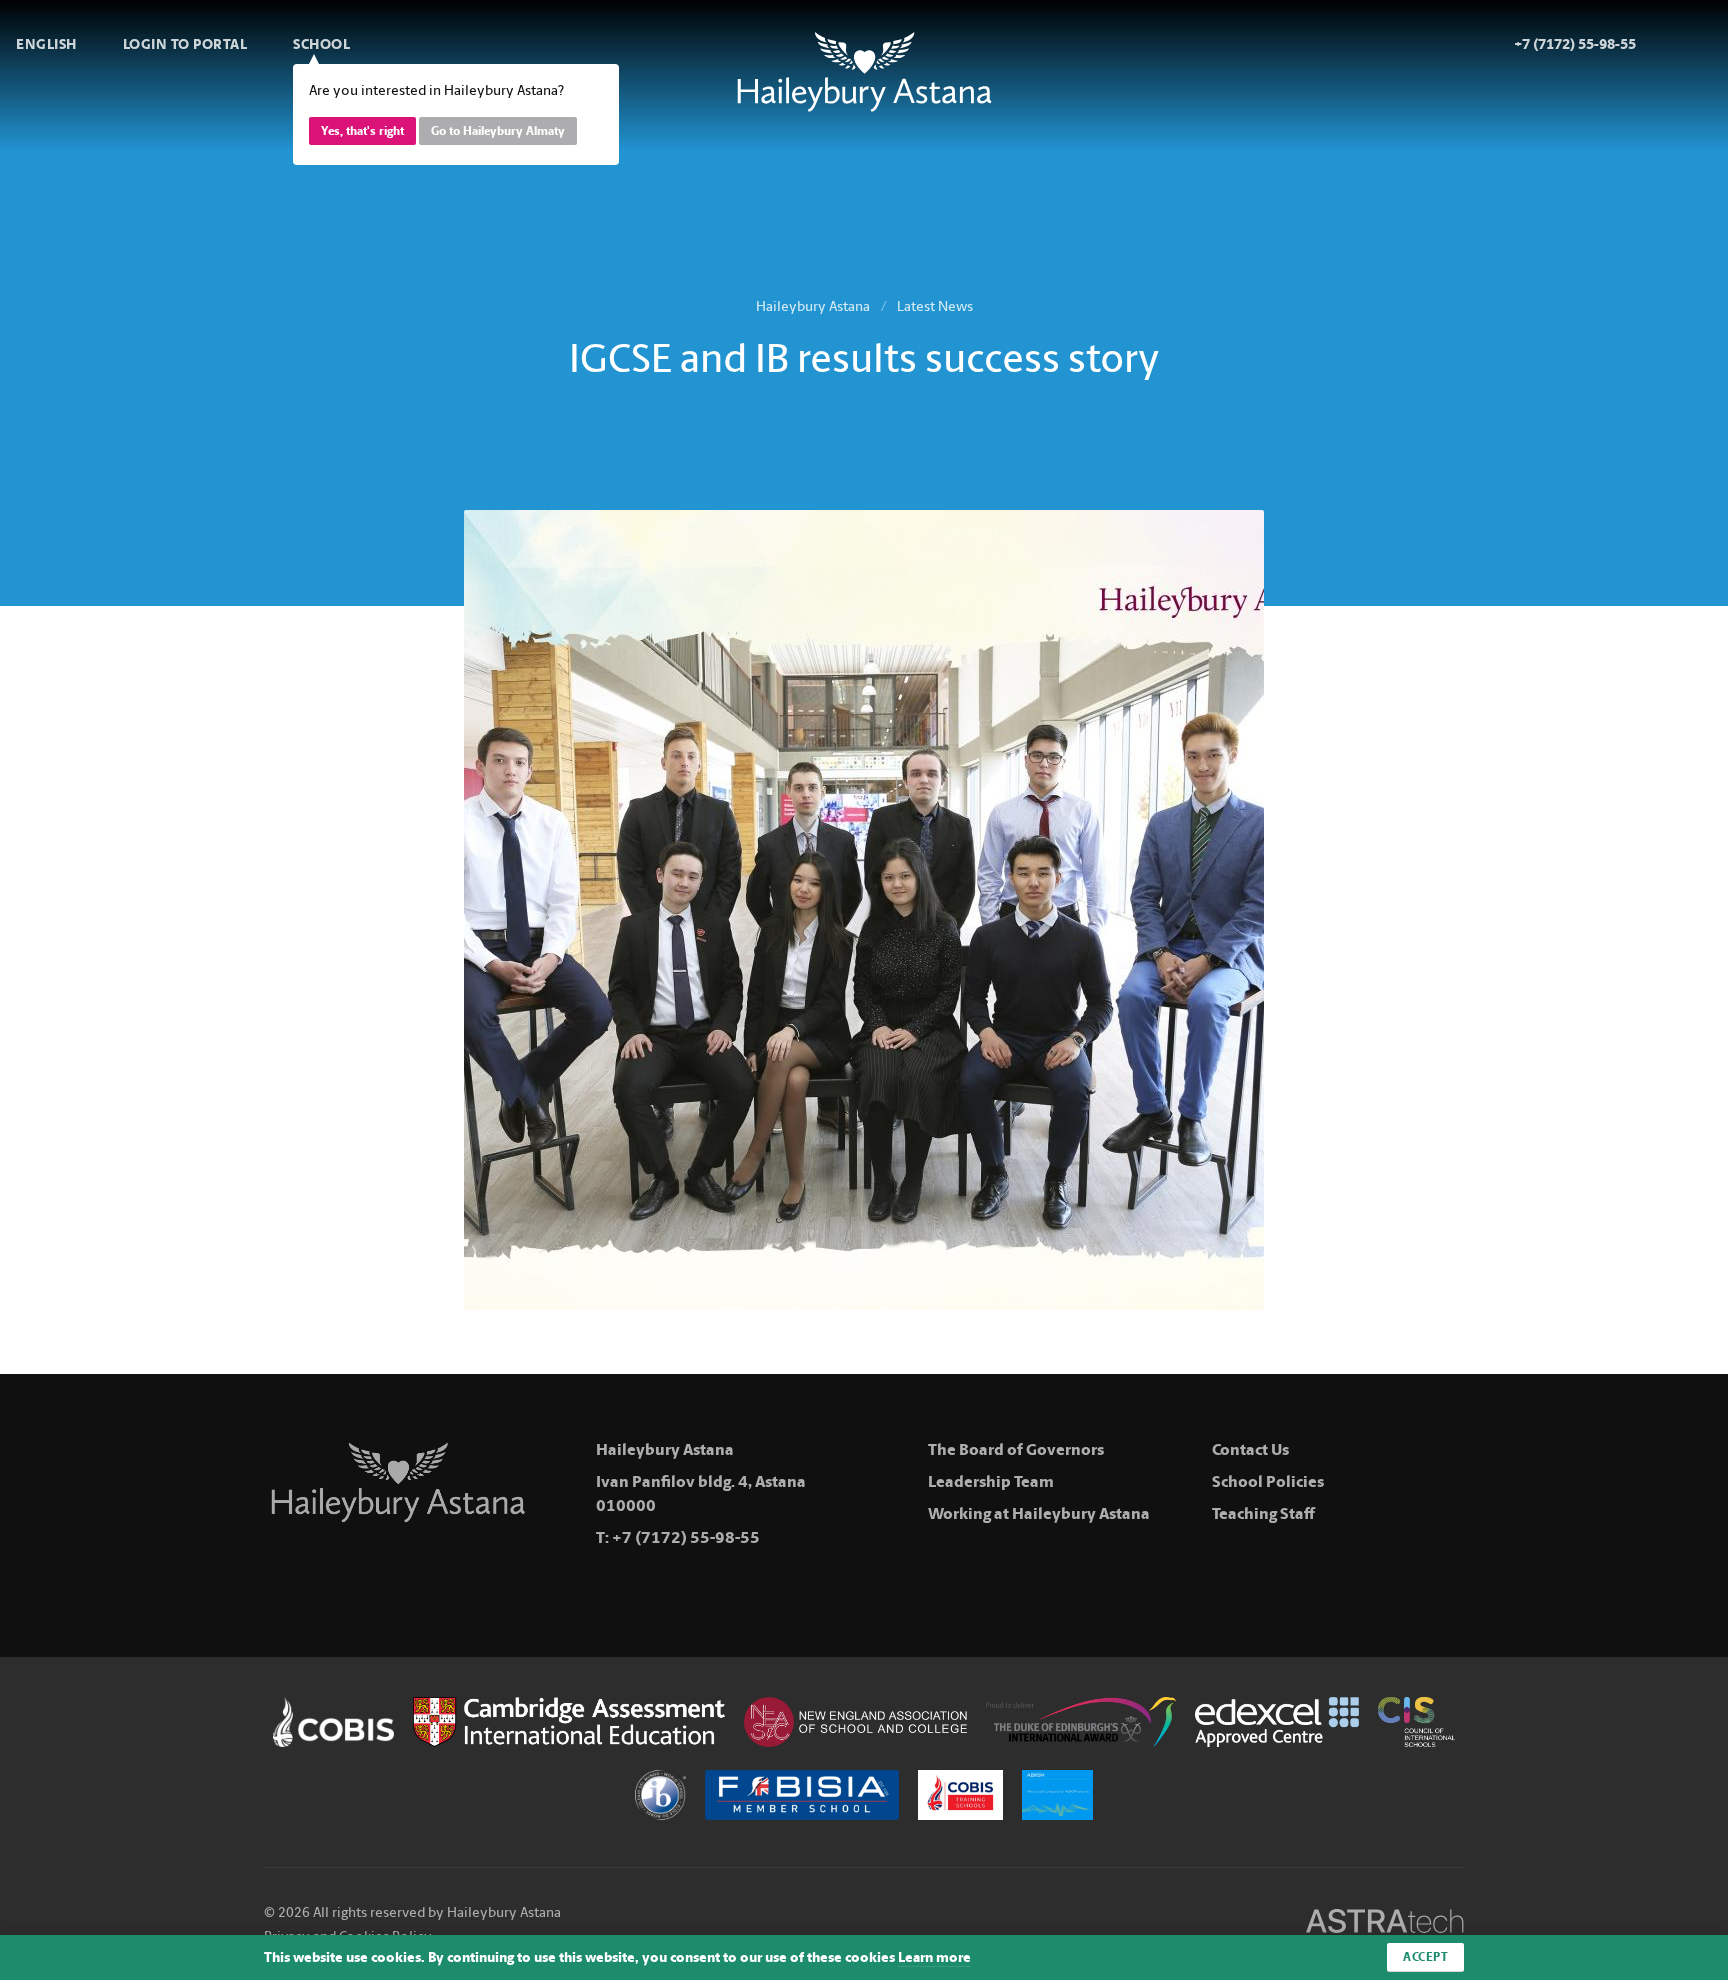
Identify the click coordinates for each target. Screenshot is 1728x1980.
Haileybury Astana (813, 306)
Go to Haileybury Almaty (498, 131)
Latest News (935, 306)
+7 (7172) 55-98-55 (686, 1537)
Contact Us (1250, 1449)
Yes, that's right (362, 131)
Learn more (934, 1957)
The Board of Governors (1016, 1449)
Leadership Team (991, 1481)
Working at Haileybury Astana (1039, 1513)
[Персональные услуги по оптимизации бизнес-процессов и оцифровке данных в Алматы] (1385, 1924)
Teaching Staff (1263, 1513)
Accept (1425, 1957)
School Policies (1268, 1481)
